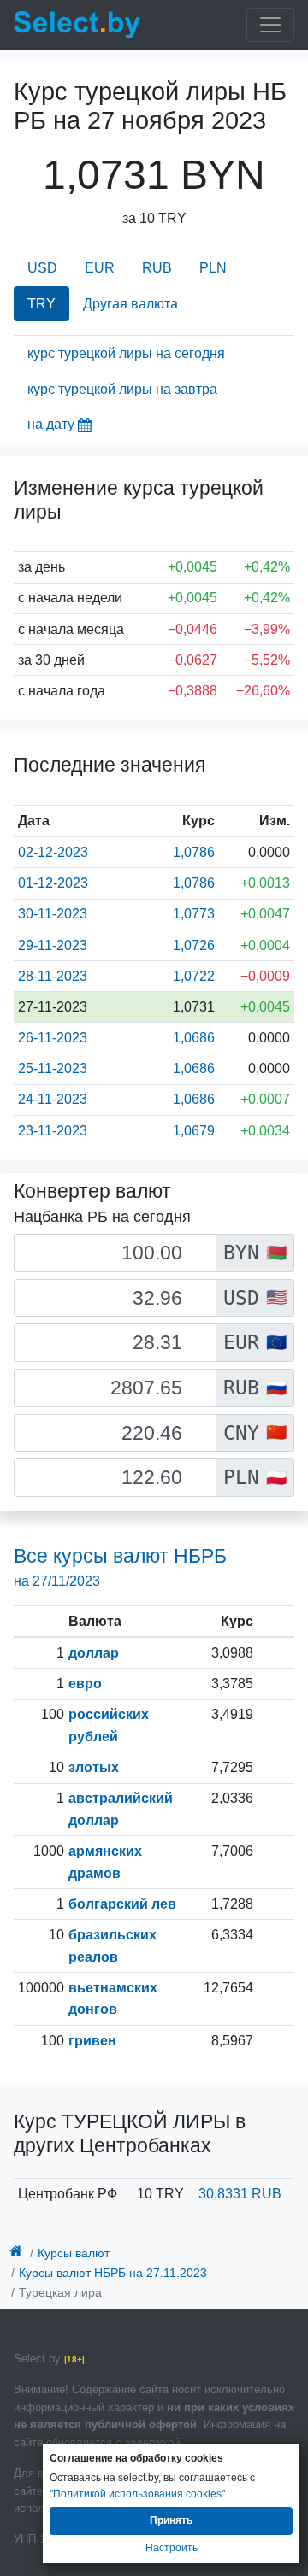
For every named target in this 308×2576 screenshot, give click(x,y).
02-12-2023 (53, 852)
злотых (94, 1767)
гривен (92, 2041)
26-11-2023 (53, 1038)
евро (85, 1684)
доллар (94, 1653)
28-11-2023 (53, 976)
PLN (213, 268)
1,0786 (194, 852)
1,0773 (194, 914)
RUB (157, 268)
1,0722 (194, 976)
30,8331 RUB (240, 2194)
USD (42, 268)
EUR (100, 268)
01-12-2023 (53, 883)
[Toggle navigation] (270, 25)
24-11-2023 (53, 1099)
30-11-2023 (53, 914)
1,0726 (194, 945)
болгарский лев (122, 1904)
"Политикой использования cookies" (137, 2494)
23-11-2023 (53, 1131)
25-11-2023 (53, 1068)
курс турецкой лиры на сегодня (126, 353)
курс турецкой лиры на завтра (122, 389)
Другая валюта (130, 304)
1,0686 (194, 1038)
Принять (171, 2520)
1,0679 (194, 1131)
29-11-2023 (53, 945)
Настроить (172, 2548)
